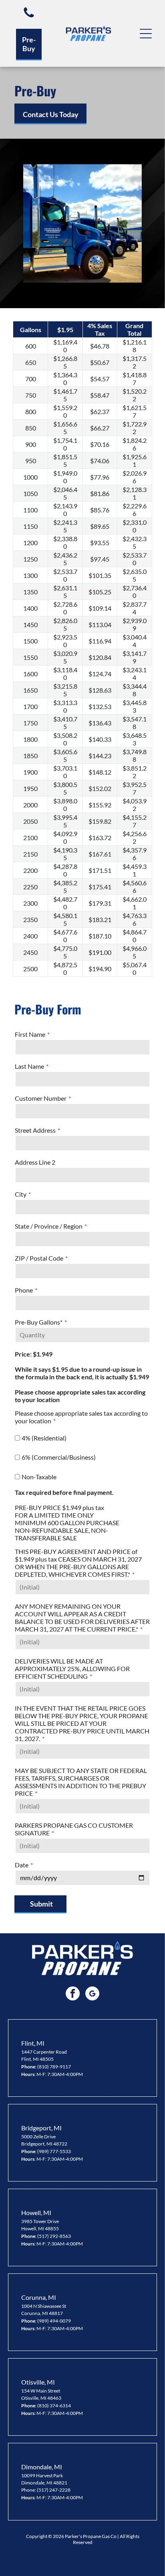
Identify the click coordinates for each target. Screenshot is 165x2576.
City (21, 1194)
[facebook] (73, 1994)
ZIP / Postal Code (39, 1258)
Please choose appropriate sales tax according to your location (81, 1417)
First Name (30, 1034)
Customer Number (41, 1098)
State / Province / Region (49, 1226)
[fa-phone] (29, 17)
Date (22, 1865)
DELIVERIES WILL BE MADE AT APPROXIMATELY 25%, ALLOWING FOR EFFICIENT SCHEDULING (72, 1669)
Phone (24, 1290)
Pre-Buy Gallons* (39, 1322)
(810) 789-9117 (54, 2067)
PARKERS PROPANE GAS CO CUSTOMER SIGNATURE (74, 1829)
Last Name (29, 1066)
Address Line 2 (35, 1162)
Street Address (35, 1130)
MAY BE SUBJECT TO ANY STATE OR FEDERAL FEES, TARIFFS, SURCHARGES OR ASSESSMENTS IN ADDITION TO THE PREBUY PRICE (81, 1782)
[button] (146, 34)
